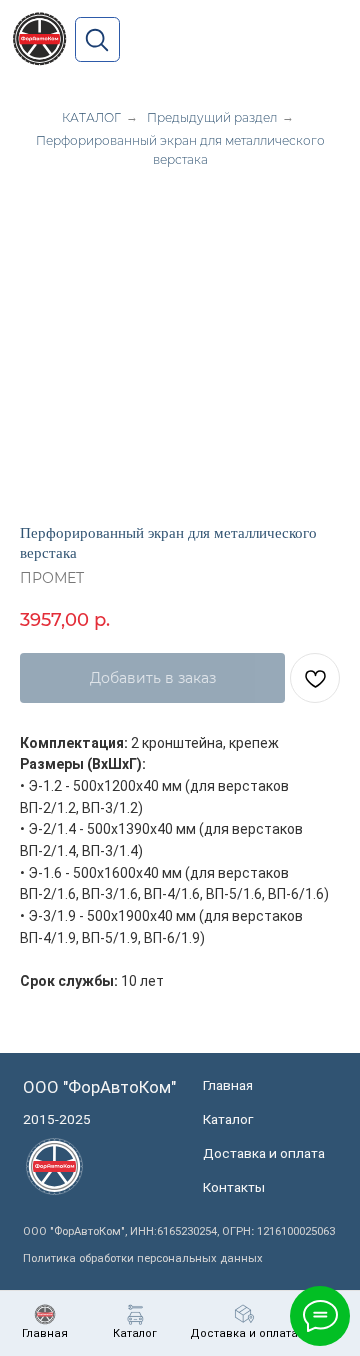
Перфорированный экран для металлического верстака (180, 150)
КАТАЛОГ (91, 117)
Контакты (234, 1187)
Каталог (228, 1119)
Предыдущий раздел (212, 117)
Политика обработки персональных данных (143, 1258)
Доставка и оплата (264, 1153)
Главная (228, 1085)
